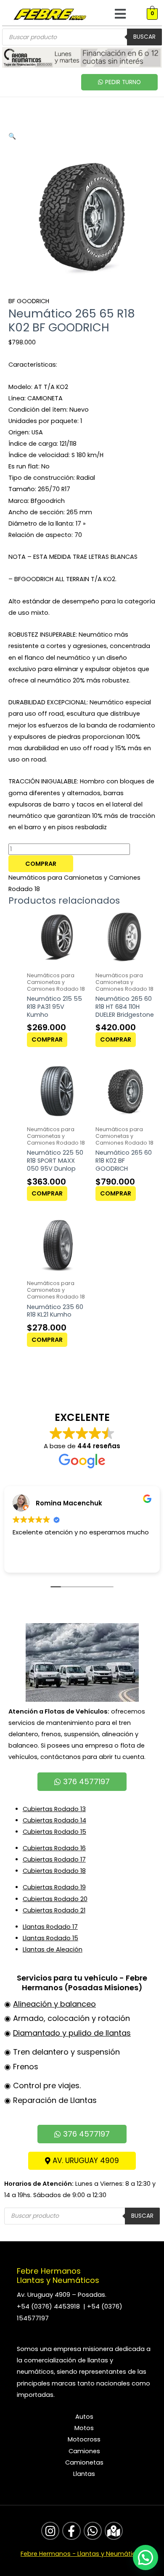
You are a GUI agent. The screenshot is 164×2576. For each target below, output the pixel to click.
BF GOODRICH (29, 301)
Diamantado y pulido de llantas (72, 2033)
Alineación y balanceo (54, 2004)
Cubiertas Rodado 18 (54, 1871)
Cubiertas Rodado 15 (54, 1832)
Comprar (41, 864)
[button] (120, 14)
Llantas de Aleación (53, 1949)
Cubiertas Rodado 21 (54, 1910)
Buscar (144, 37)
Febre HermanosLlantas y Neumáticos (58, 2276)
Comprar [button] (47, 1039)
